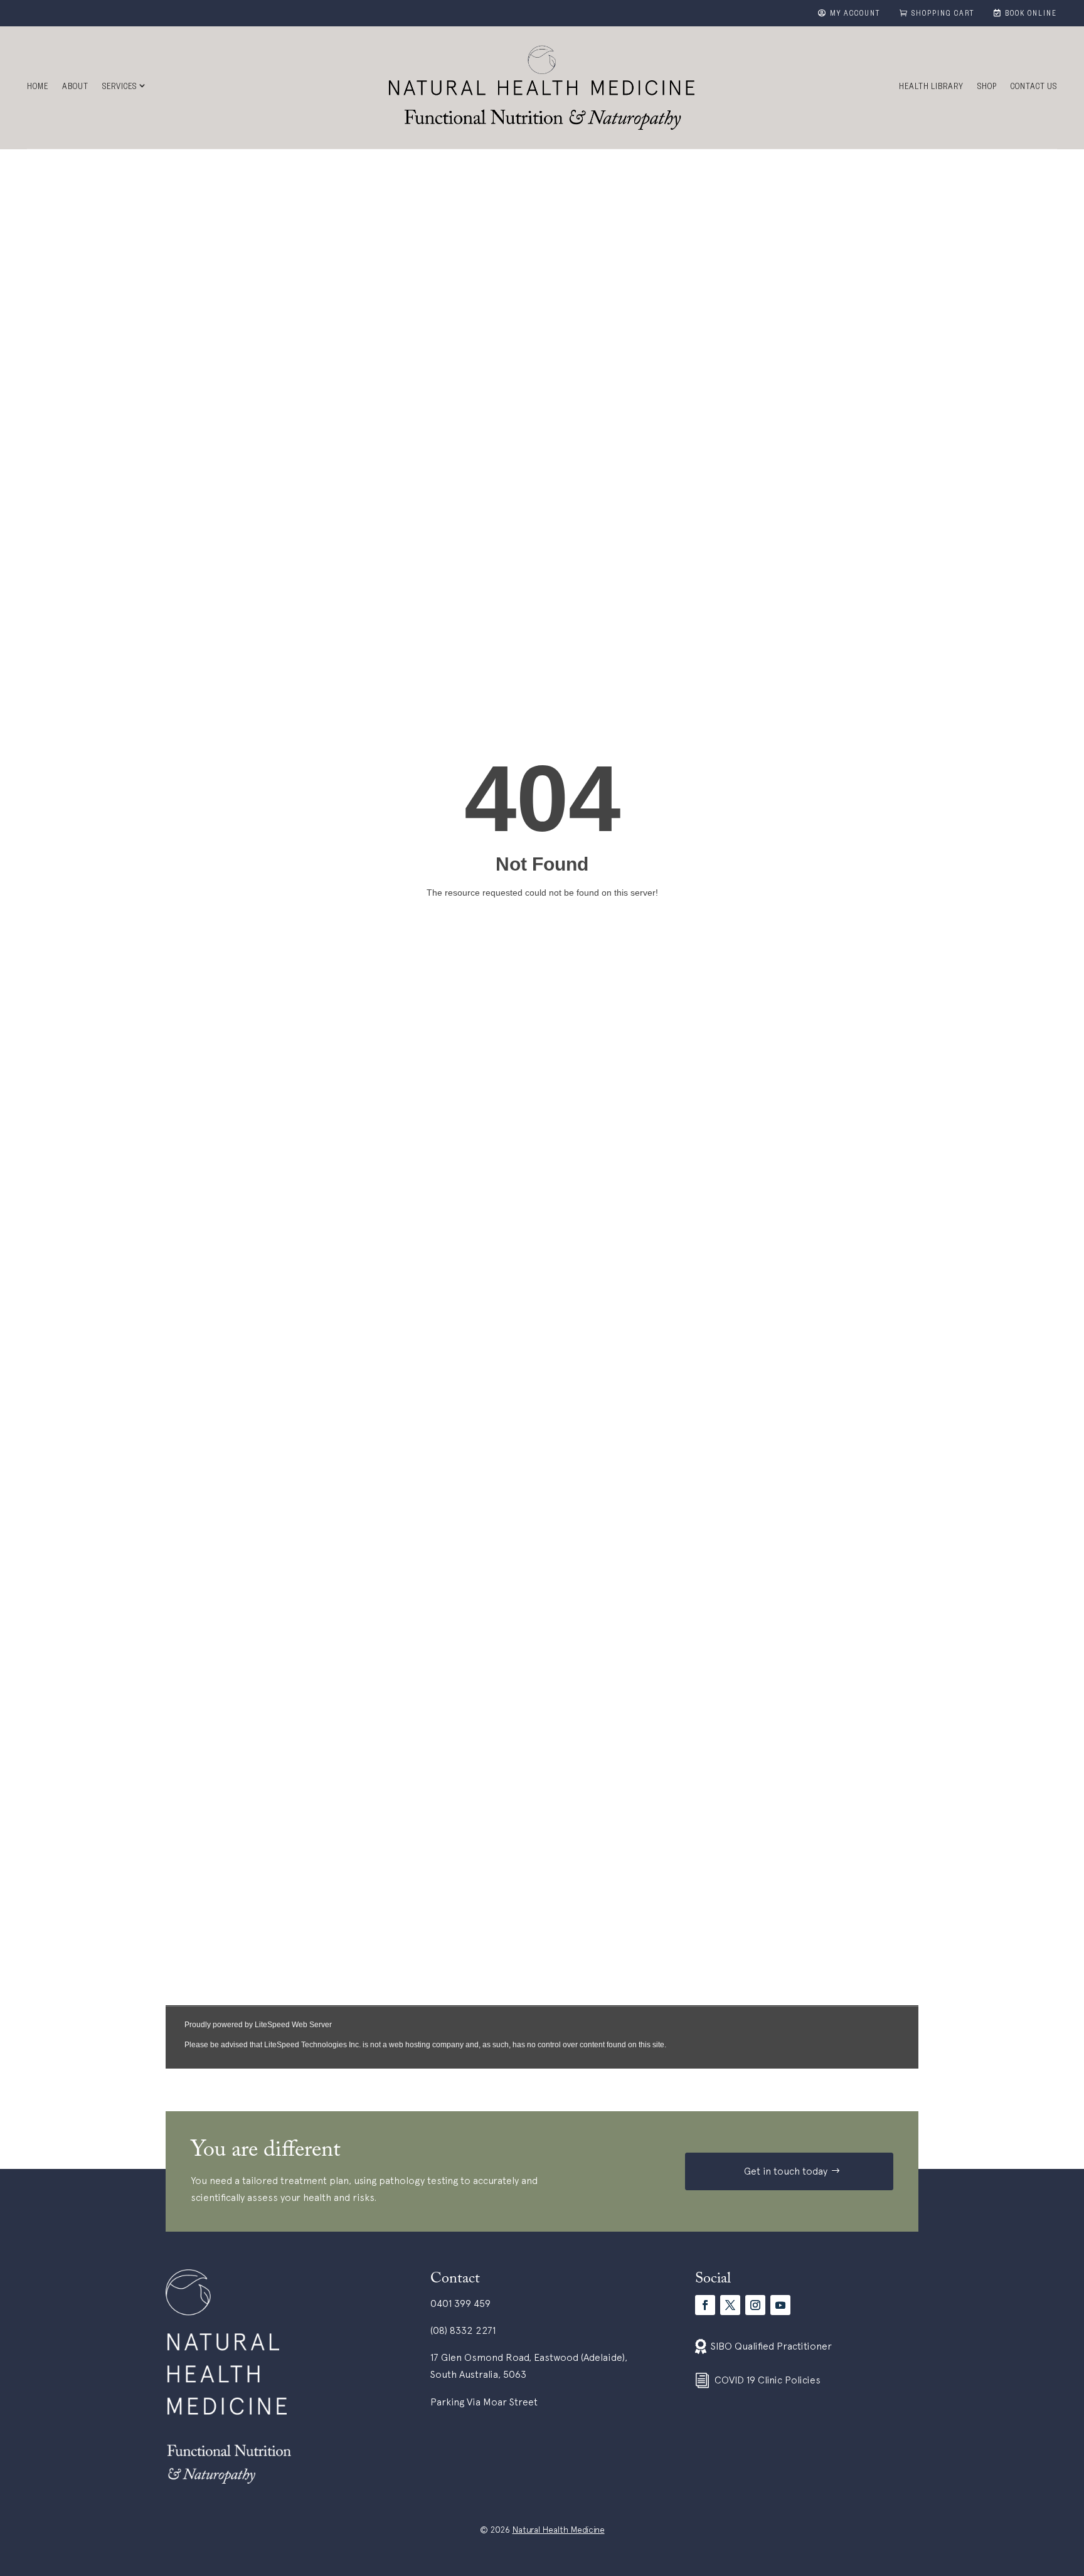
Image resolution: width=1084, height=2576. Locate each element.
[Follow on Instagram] (755, 2305)
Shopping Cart (943, 14)
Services (120, 88)
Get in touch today (786, 2171)
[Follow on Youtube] (780, 2305)
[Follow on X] (730, 2305)
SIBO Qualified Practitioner (771, 2346)
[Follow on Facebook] (705, 2305)
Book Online (1031, 14)
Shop (987, 88)
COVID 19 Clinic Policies (768, 2380)
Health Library (931, 88)
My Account (855, 14)
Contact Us (1034, 88)
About (75, 88)
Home (38, 88)
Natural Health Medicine (559, 2530)
